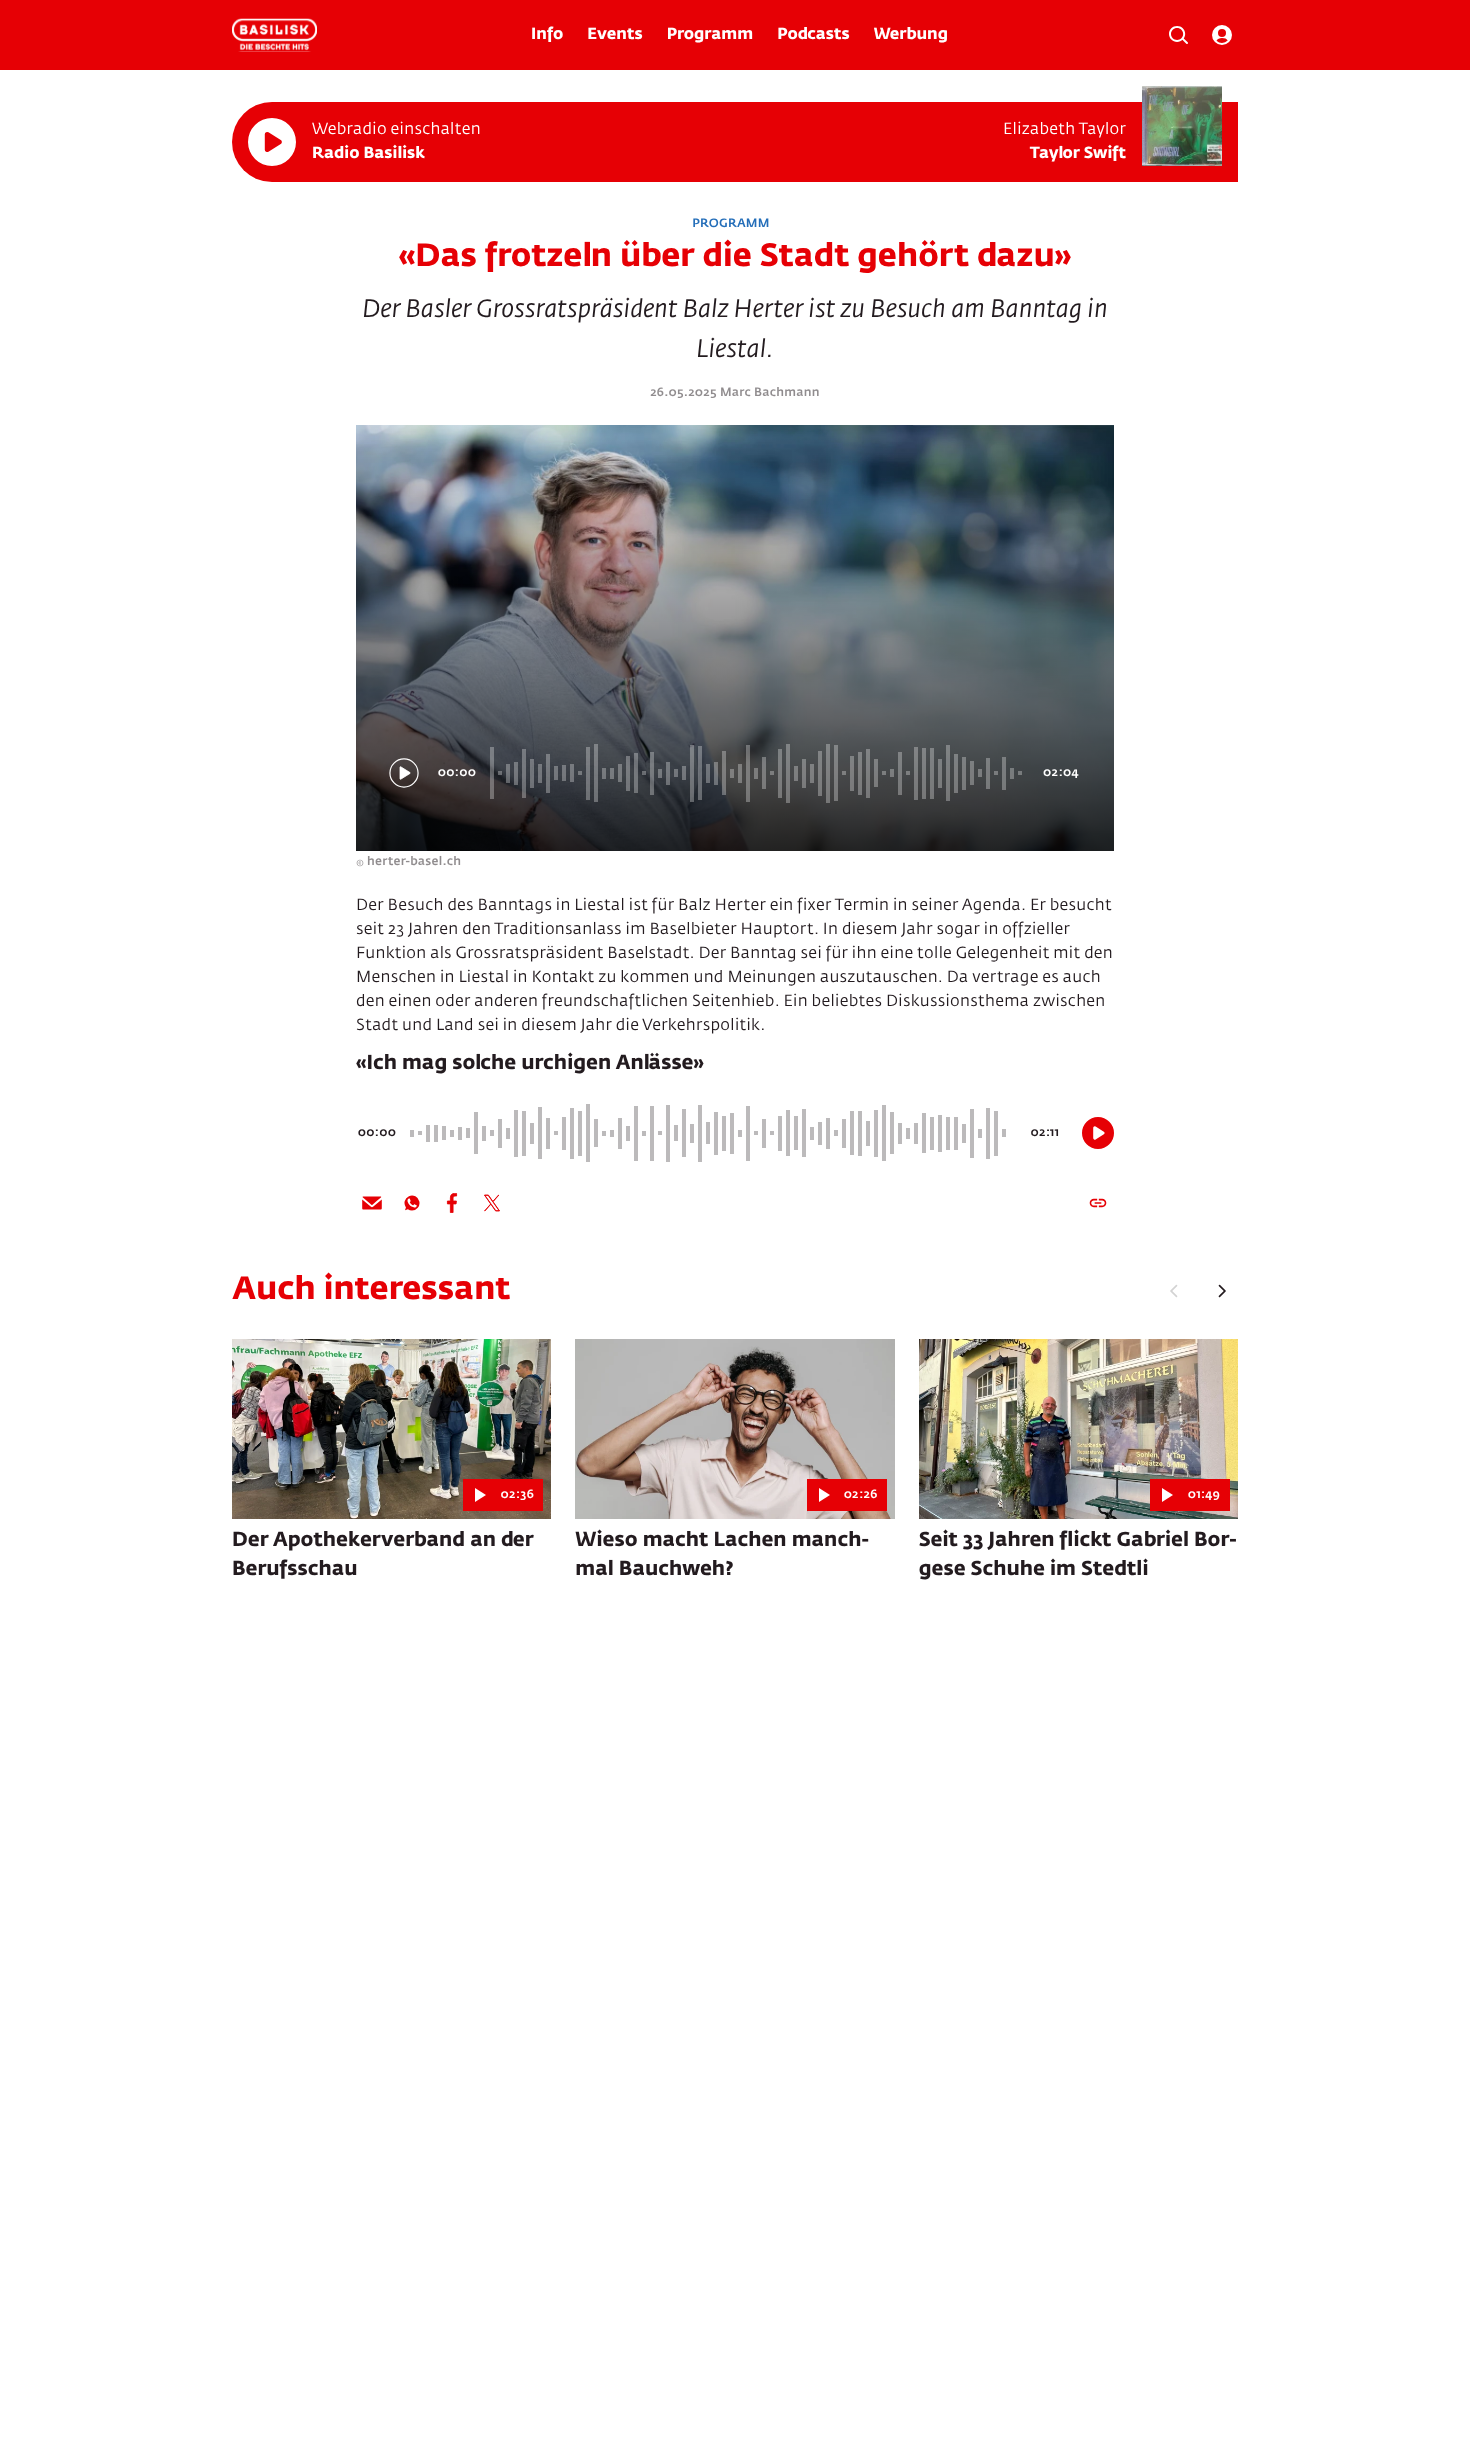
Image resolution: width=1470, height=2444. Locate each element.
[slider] (759, 773)
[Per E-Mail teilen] (372, 1203)
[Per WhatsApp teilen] (412, 1203)
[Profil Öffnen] (1222, 35)
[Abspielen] (272, 142)
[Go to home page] (274, 35)
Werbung (911, 35)
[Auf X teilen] (492, 1203)
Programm (710, 35)
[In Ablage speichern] (1098, 1203)
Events (614, 35)
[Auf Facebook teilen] (452, 1203)
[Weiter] (1222, 1291)
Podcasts (813, 35)
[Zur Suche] (1178, 35)
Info (547, 35)
